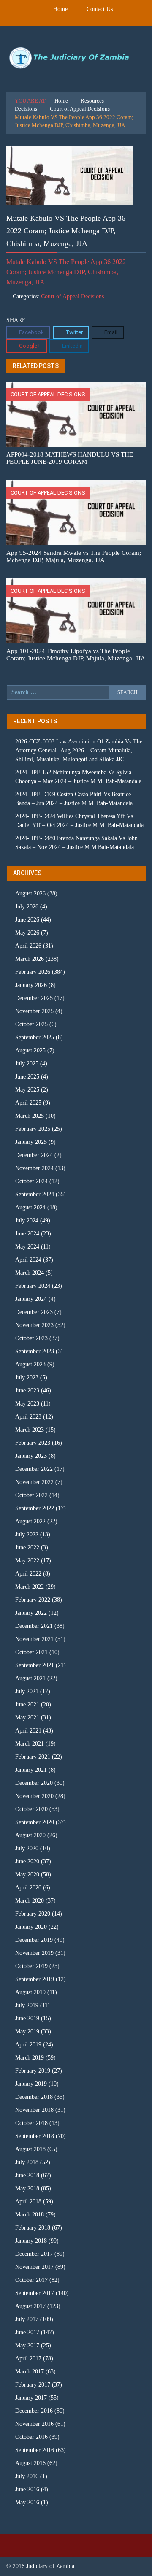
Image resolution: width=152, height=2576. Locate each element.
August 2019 (30, 1992)
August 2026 (30, 893)
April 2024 (28, 1260)
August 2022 (30, 1521)
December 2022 (34, 1469)
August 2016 (30, 2463)
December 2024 (34, 1155)
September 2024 (35, 1194)
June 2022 (27, 1547)
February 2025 (33, 1129)
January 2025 (31, 1142)
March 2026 (30, 959)
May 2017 (27, 2345)
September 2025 (35, 1037)
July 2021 (27, 1691)
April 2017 (28, 2358)
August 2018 (30, 2149)
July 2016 (27, 2476)
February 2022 (33, 1600)
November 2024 (34, 1168)
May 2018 (27, 2188)
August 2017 (30, 2306)
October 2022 (31, 1495)
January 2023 (31, 1456)
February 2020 (33, 1914)
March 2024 (30, 1273)
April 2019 (28, 2045)
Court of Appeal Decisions (80, 109)
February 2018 (33, 2228)
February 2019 (33, 2071)
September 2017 (35, 2293)
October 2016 (31, 2437)
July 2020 (27, 1848)
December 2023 (34, 1312)
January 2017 (31, 2398)
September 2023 (35, 1351)
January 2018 (31, 2241)
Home (60, 9)
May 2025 (27, 1090)
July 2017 (27, 2319)
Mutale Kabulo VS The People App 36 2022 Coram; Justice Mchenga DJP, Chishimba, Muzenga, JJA (66, 272)
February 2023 (33, 1443)
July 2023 (27, 1377)
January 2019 (31, 2084)
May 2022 (27, 1561)
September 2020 (35, 1822)
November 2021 (34, 1639)
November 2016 (34, 2424)
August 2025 (30, 1050)
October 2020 (31, 1809)
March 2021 (30, 1744)
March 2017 (30, 2372)
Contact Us (100, 9)
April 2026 (28, 946)
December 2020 (34, 1783)
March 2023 (30, 1430)
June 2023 (27, 1391)
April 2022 (28, 1574)
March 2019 (30, 2058)
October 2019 (31, 1966)
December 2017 (34, 2254)
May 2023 (27, 1404)
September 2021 (35, 1665)
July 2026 (27, 907)
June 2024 (27, 1234)
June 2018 (27, 2175)
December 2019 (34, 1940)
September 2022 (35, 1508)
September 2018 (35, 2136)
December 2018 (34, 2097)
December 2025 (34, 998)
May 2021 (27, 1718)
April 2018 (28, 2202)
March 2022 (30, 1587)
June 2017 (27, 2332)
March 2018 (30, 2215)
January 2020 (31, 1927)
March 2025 (30, 1116)
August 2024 (30, 1207)
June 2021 (27, 1704)
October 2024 (31, 1181)
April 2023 (28, 1417)
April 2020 (28, 1888)
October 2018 (31, 2123)
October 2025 (31, 1024)
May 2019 (27, 2031)
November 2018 (34, 2110)
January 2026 (31, 985)
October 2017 (31, 2280)
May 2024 (27, 1247)
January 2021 (31, 1770)
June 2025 (27, 1077)
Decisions (26, 109)
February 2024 (33, 1286)
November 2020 (34, 1796)
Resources (92, 101)
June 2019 (27, 2018)
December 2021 (34, 1626)
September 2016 (35, 2450)
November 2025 (34, 1011)
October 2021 (31, 1652)
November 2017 (34, 2267)
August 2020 (30, 1835)
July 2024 (27, 1220)
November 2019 (34, 1953)
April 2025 (28, 1103)
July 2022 (27, 1534)
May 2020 (27, 1875)
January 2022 (31, 1613)
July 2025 (27, 1064)
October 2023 (31, 1338)
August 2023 (30, 1364)
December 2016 (34, 2411)
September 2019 (35, 1979)
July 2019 (27, 2005)
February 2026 (33, 972)
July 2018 (27, 2162)
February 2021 (33, 1757)
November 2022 (34, 1482)
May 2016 (27, 2502)
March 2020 (30, 1901)
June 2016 (27, 2489)
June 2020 (27, 1861)
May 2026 (27, 933)
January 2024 (31, 1299)
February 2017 (33, 2385)
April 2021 (28, 1731)
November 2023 (34, 1325)
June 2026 (27, 920)
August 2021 (30, 1678)
